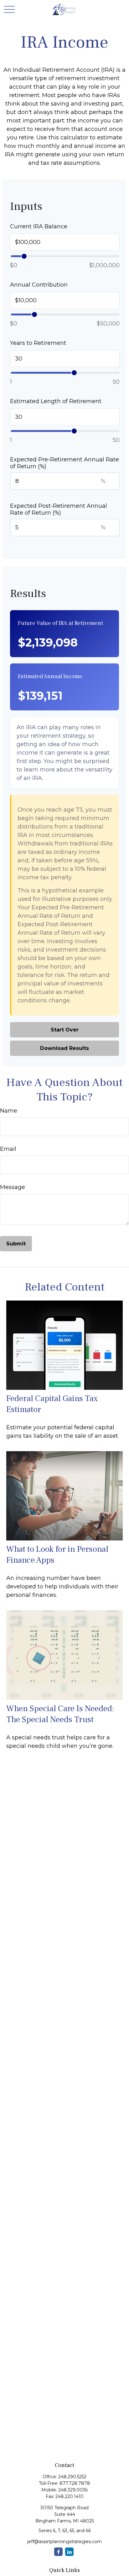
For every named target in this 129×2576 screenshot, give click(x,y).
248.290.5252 (72, 2477)
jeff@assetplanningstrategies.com (64, 2542)
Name (9, 1111)
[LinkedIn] (69, 2552)
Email (8, 1149)
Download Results (64, 1048)
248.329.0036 (73, 2490)
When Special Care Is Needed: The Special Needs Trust (60, 1714)
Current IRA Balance (39, 226)
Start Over (65, 1030)
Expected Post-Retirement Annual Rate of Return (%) (59, 509)
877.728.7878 (75, 2483)
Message (13, 1187)
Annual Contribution (39, 285)
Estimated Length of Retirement (56, 401)
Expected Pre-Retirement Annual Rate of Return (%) (64, 463)
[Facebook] (58, 2552)
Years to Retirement (38, 343)
